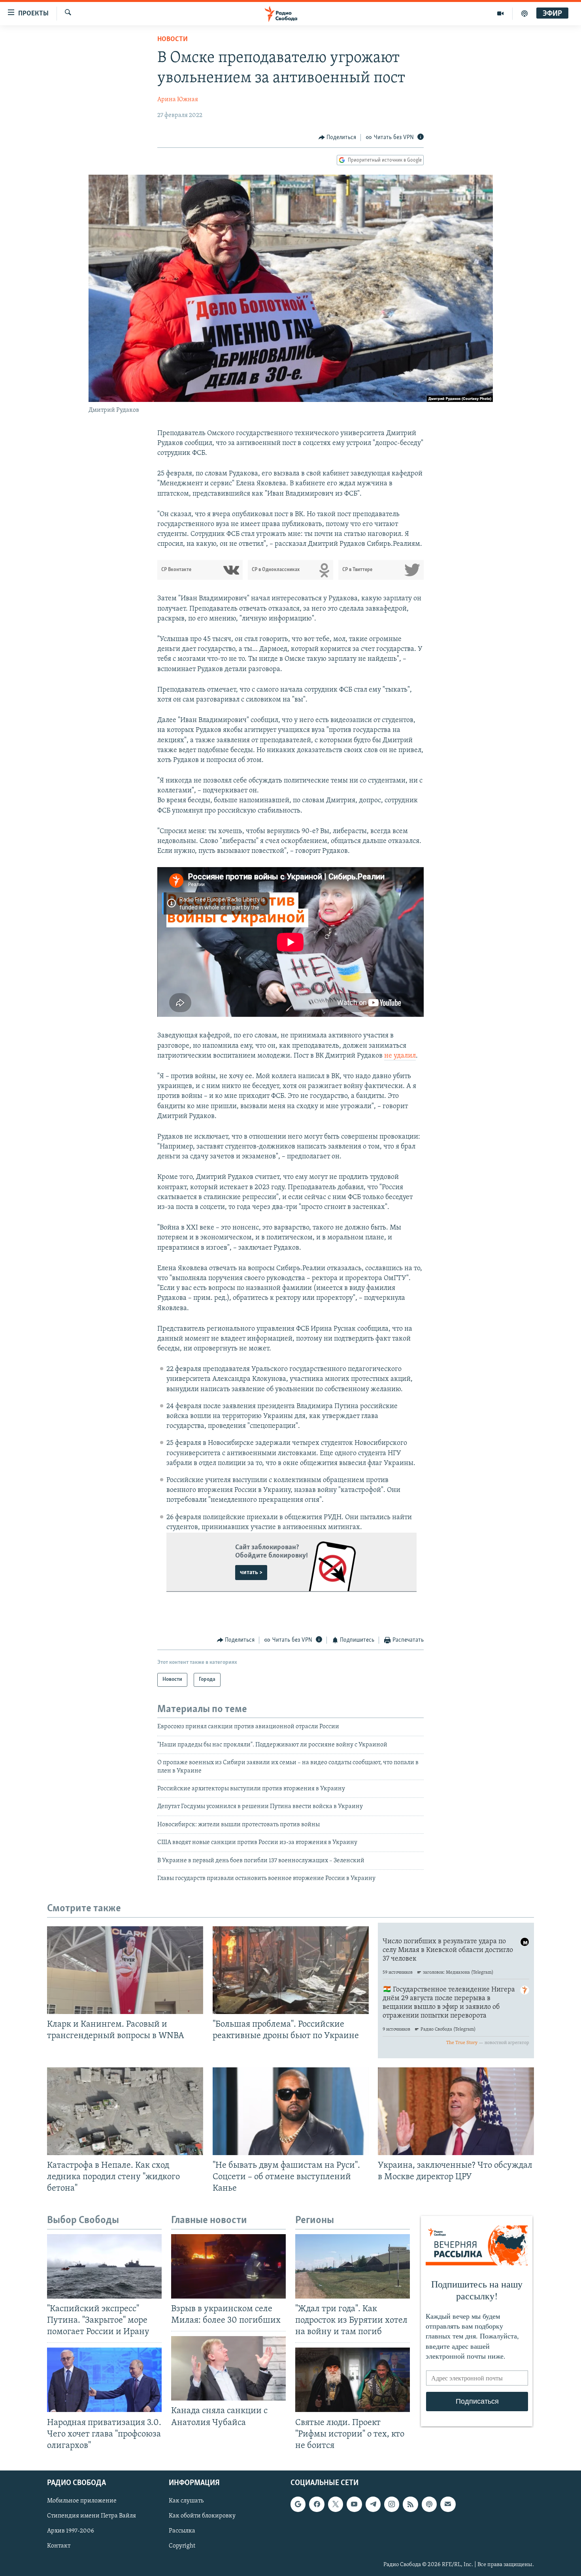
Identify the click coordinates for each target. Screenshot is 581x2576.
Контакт (59, 2546)
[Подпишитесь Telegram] (373, 2504)
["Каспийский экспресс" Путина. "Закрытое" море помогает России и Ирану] (104, 2266)
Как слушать (186, 2501)
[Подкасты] (429, 2504)
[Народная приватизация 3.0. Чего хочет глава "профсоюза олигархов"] (104, 2380)
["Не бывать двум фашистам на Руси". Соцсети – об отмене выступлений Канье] (291, 2111)
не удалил (400, 1056)
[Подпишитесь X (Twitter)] (336, 2504)
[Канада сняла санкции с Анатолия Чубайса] (228, 2368)
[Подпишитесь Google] (298, 2504)
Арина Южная (178, 100)
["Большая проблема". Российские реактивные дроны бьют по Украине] (291, 1970)
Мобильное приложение (82, 2501)
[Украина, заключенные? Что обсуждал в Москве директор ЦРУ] (456, 2111)
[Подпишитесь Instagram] (392, 2504)
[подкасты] (524, 13)
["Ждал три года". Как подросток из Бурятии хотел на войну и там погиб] (353, 2266)
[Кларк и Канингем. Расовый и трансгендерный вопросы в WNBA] (125, 1970)
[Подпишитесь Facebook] (317, 2504)
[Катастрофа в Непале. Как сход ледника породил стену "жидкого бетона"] (125, 2111)
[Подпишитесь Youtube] (354, 2504)
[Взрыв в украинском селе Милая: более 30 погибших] (228, 2266)
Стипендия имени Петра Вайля (91, 2516)
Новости (173, 40)
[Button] (338, 138)
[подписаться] (448, 2504)
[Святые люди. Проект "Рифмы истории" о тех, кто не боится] (353, 2380)
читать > (251, 1573)
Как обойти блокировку (202, 2516)
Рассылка (182, 2531)
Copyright (182, 2546)
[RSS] (410, 2504)
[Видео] (501, 13)
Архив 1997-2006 (71, 2531)
